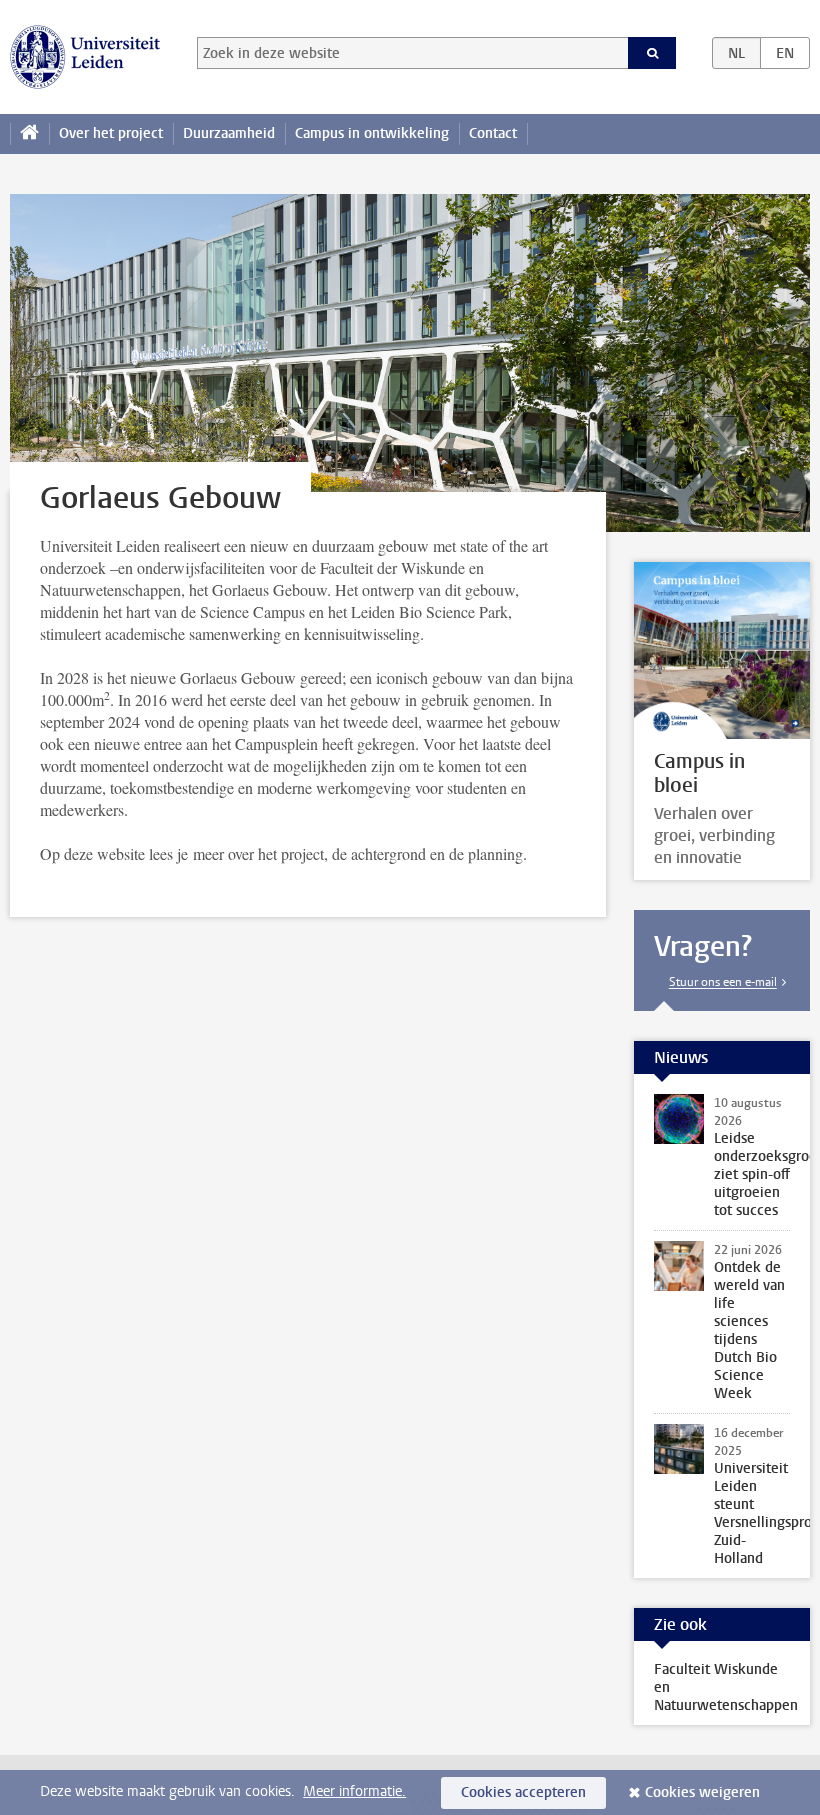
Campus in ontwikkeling (372, 133)
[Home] (29, 134)
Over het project (111, 133)
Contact (493, 133)
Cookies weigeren (702, 1792)
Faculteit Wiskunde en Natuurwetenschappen (726, 1687)
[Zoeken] (652, 53)
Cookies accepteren (523, 1792)
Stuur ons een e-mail (723, 982)
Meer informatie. (354, 1791)
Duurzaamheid (229, 133)
